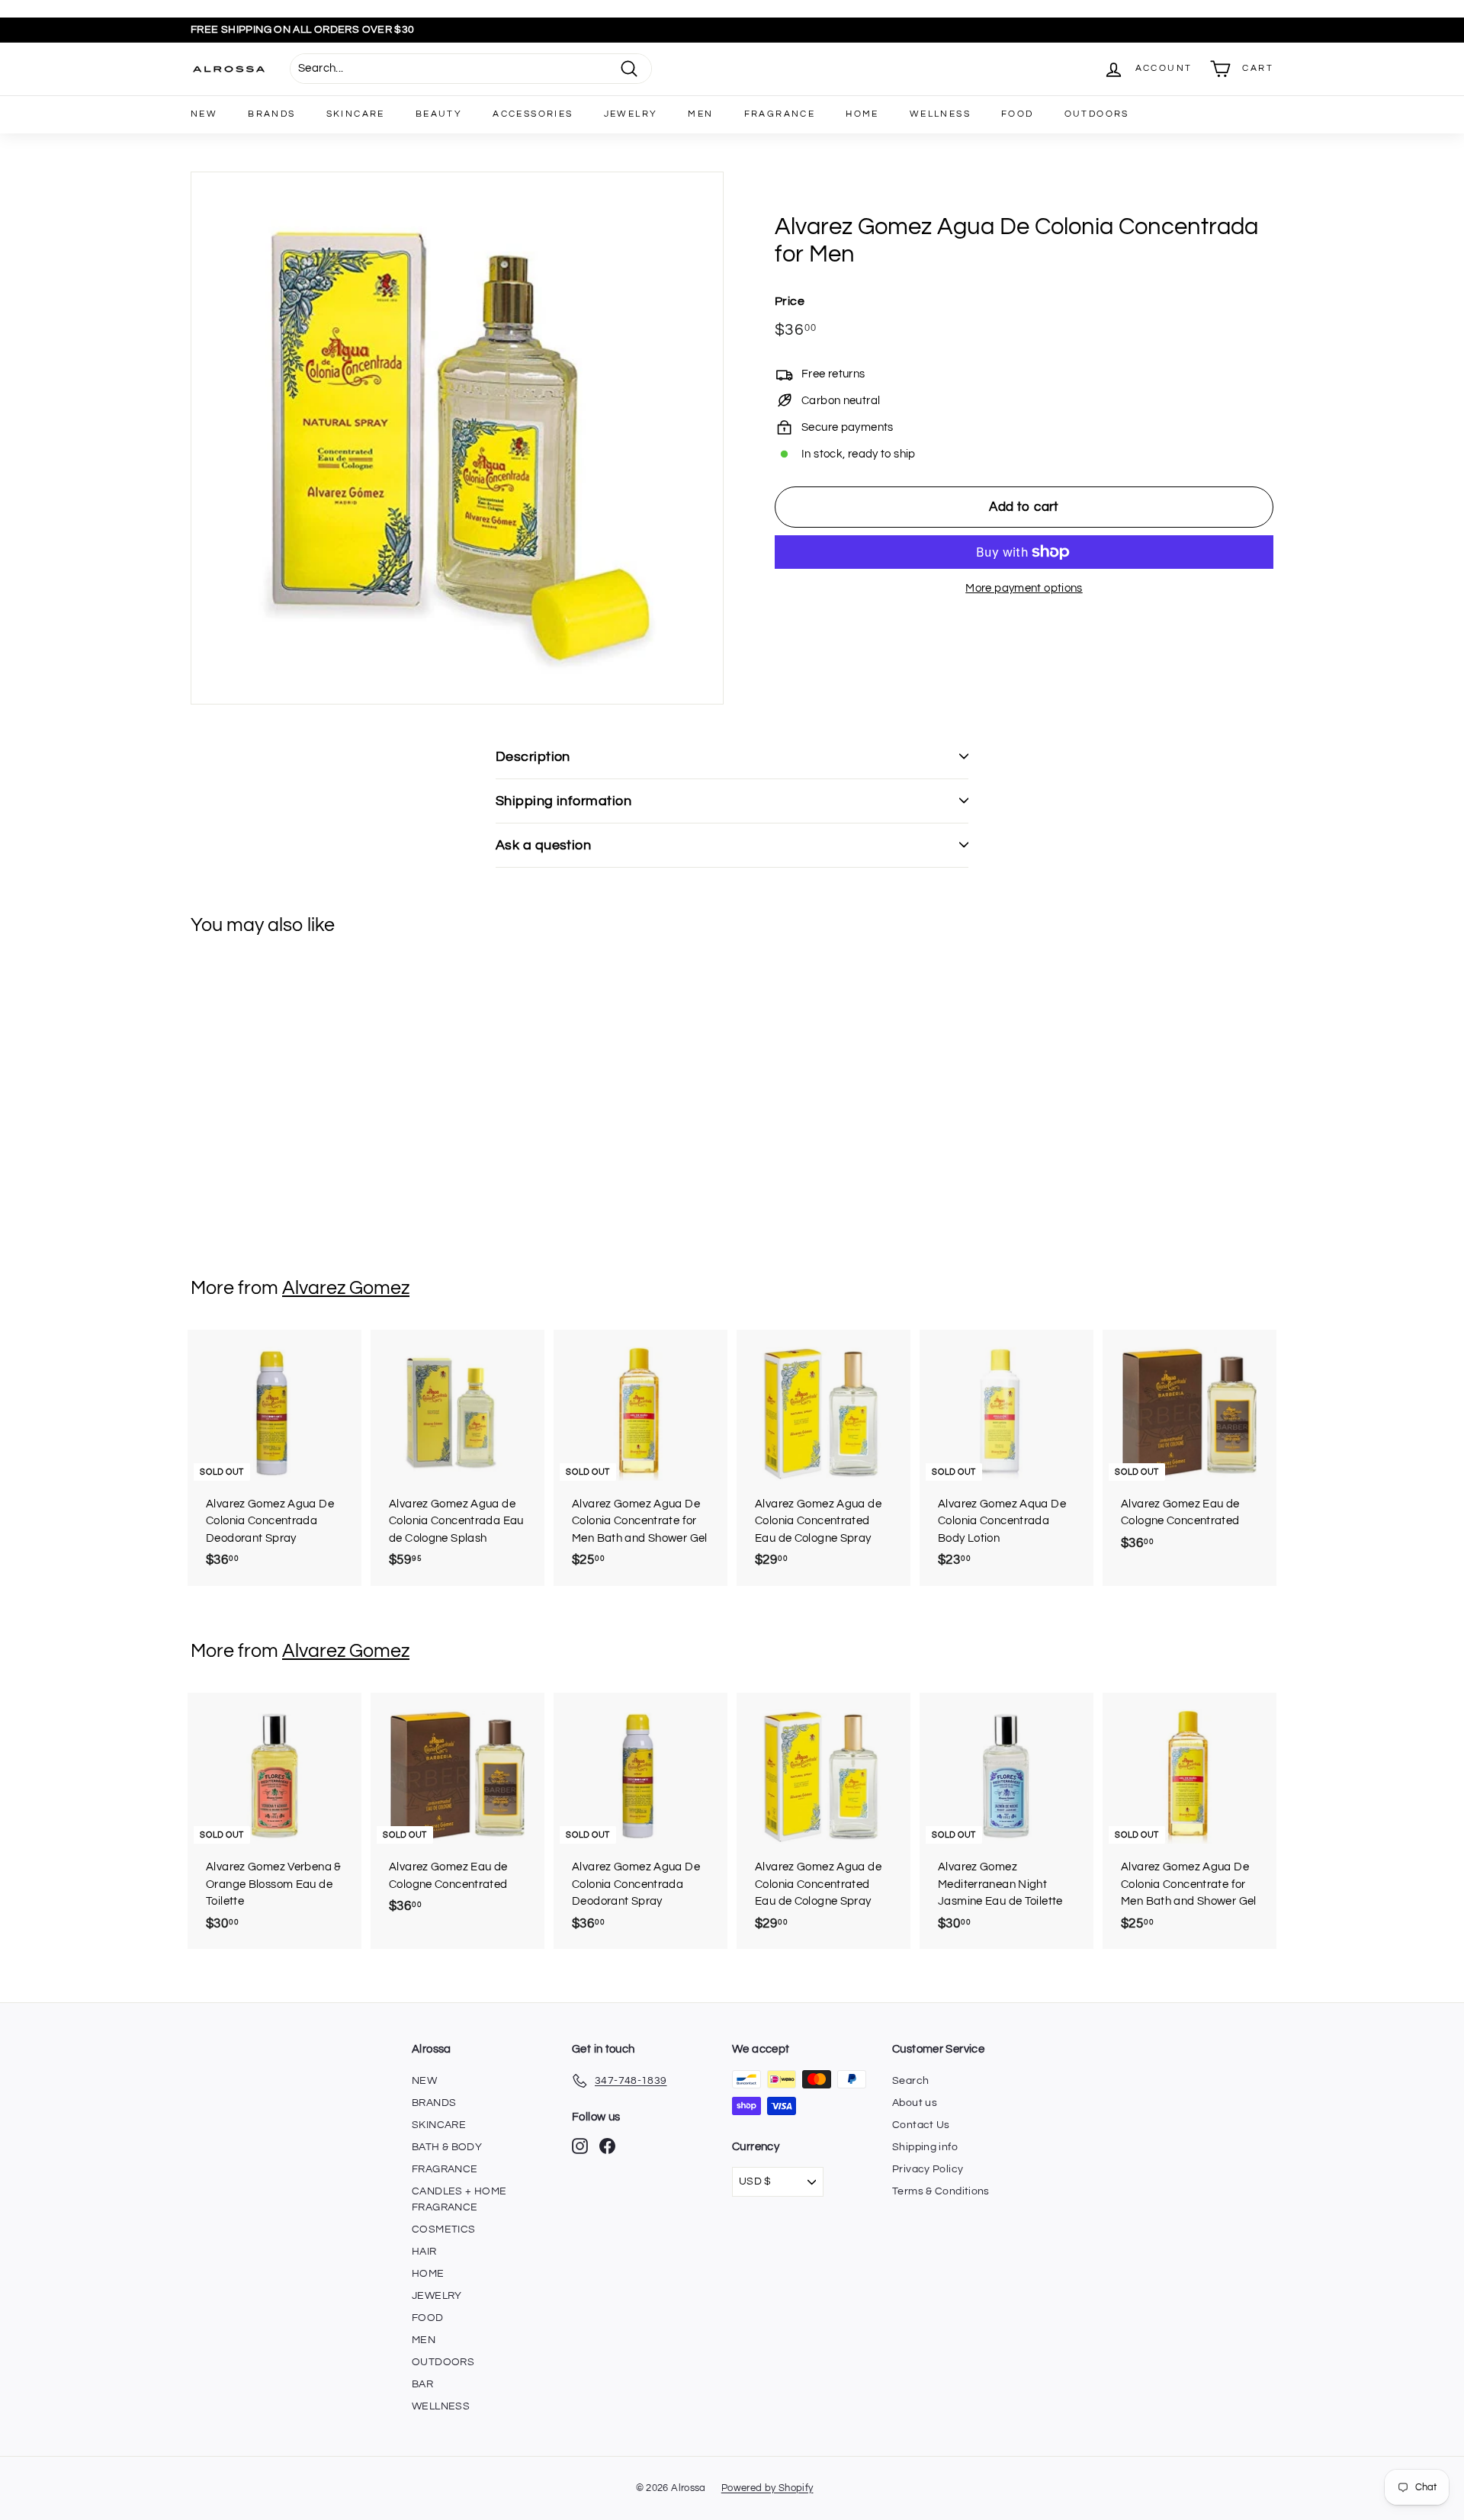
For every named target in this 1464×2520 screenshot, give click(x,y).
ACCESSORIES (533, 114)
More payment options (1024, 588)
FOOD (1018, 114)
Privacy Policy (928, 2169)
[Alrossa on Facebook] (607, 2146)
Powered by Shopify (767, 2488)
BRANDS (271, 114)
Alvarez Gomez (346, 1288)
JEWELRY (631, 114)
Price (790, 301)
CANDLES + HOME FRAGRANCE (459, 2199)
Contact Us (921, 2125)
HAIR (424, 2252)
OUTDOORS (1097, 114)
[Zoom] (457, 438)
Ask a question (543, 845)
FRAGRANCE (780, 114)
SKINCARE (356, 114)
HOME (862, 114)
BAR (422, 2384)
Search (910, 2081)
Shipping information (563, 801)
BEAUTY (439, 114)
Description (533, 757)
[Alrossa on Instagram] (580, 2146)
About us (915, 2103)
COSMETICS (443, 2229)
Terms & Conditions (941, 2191)
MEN (700, 114)
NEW (204, 114)
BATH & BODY (447, 2147)
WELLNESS (940, 114)
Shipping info (925, 2147)
